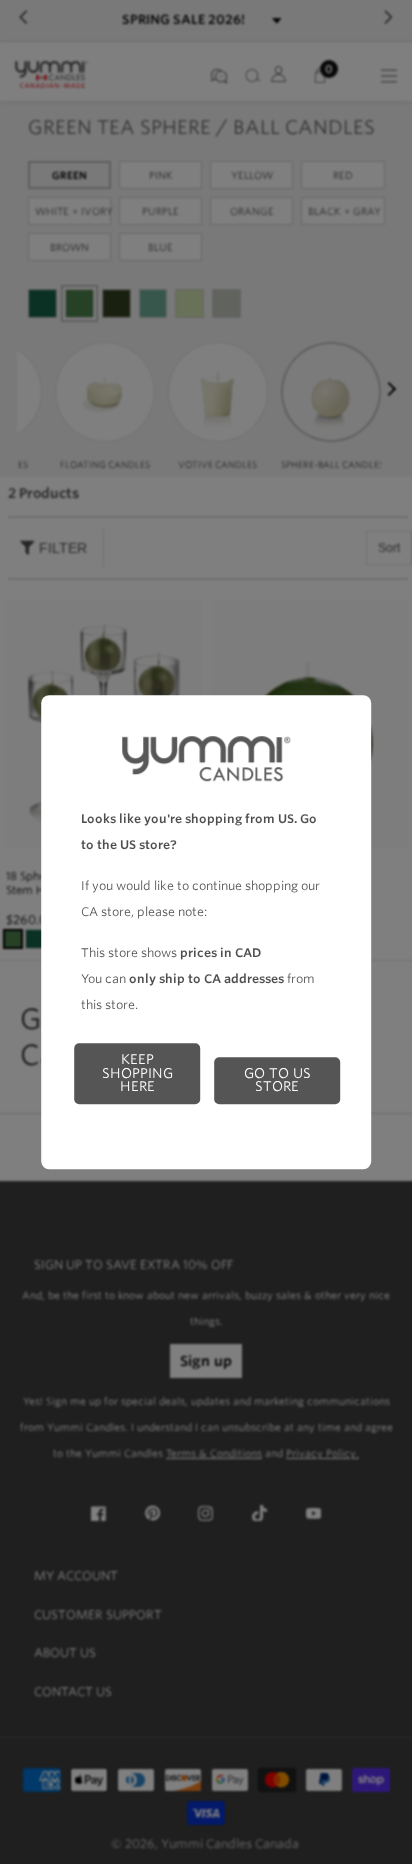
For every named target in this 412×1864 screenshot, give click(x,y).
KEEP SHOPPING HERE (137, 1072)
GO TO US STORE (277, 1080)
